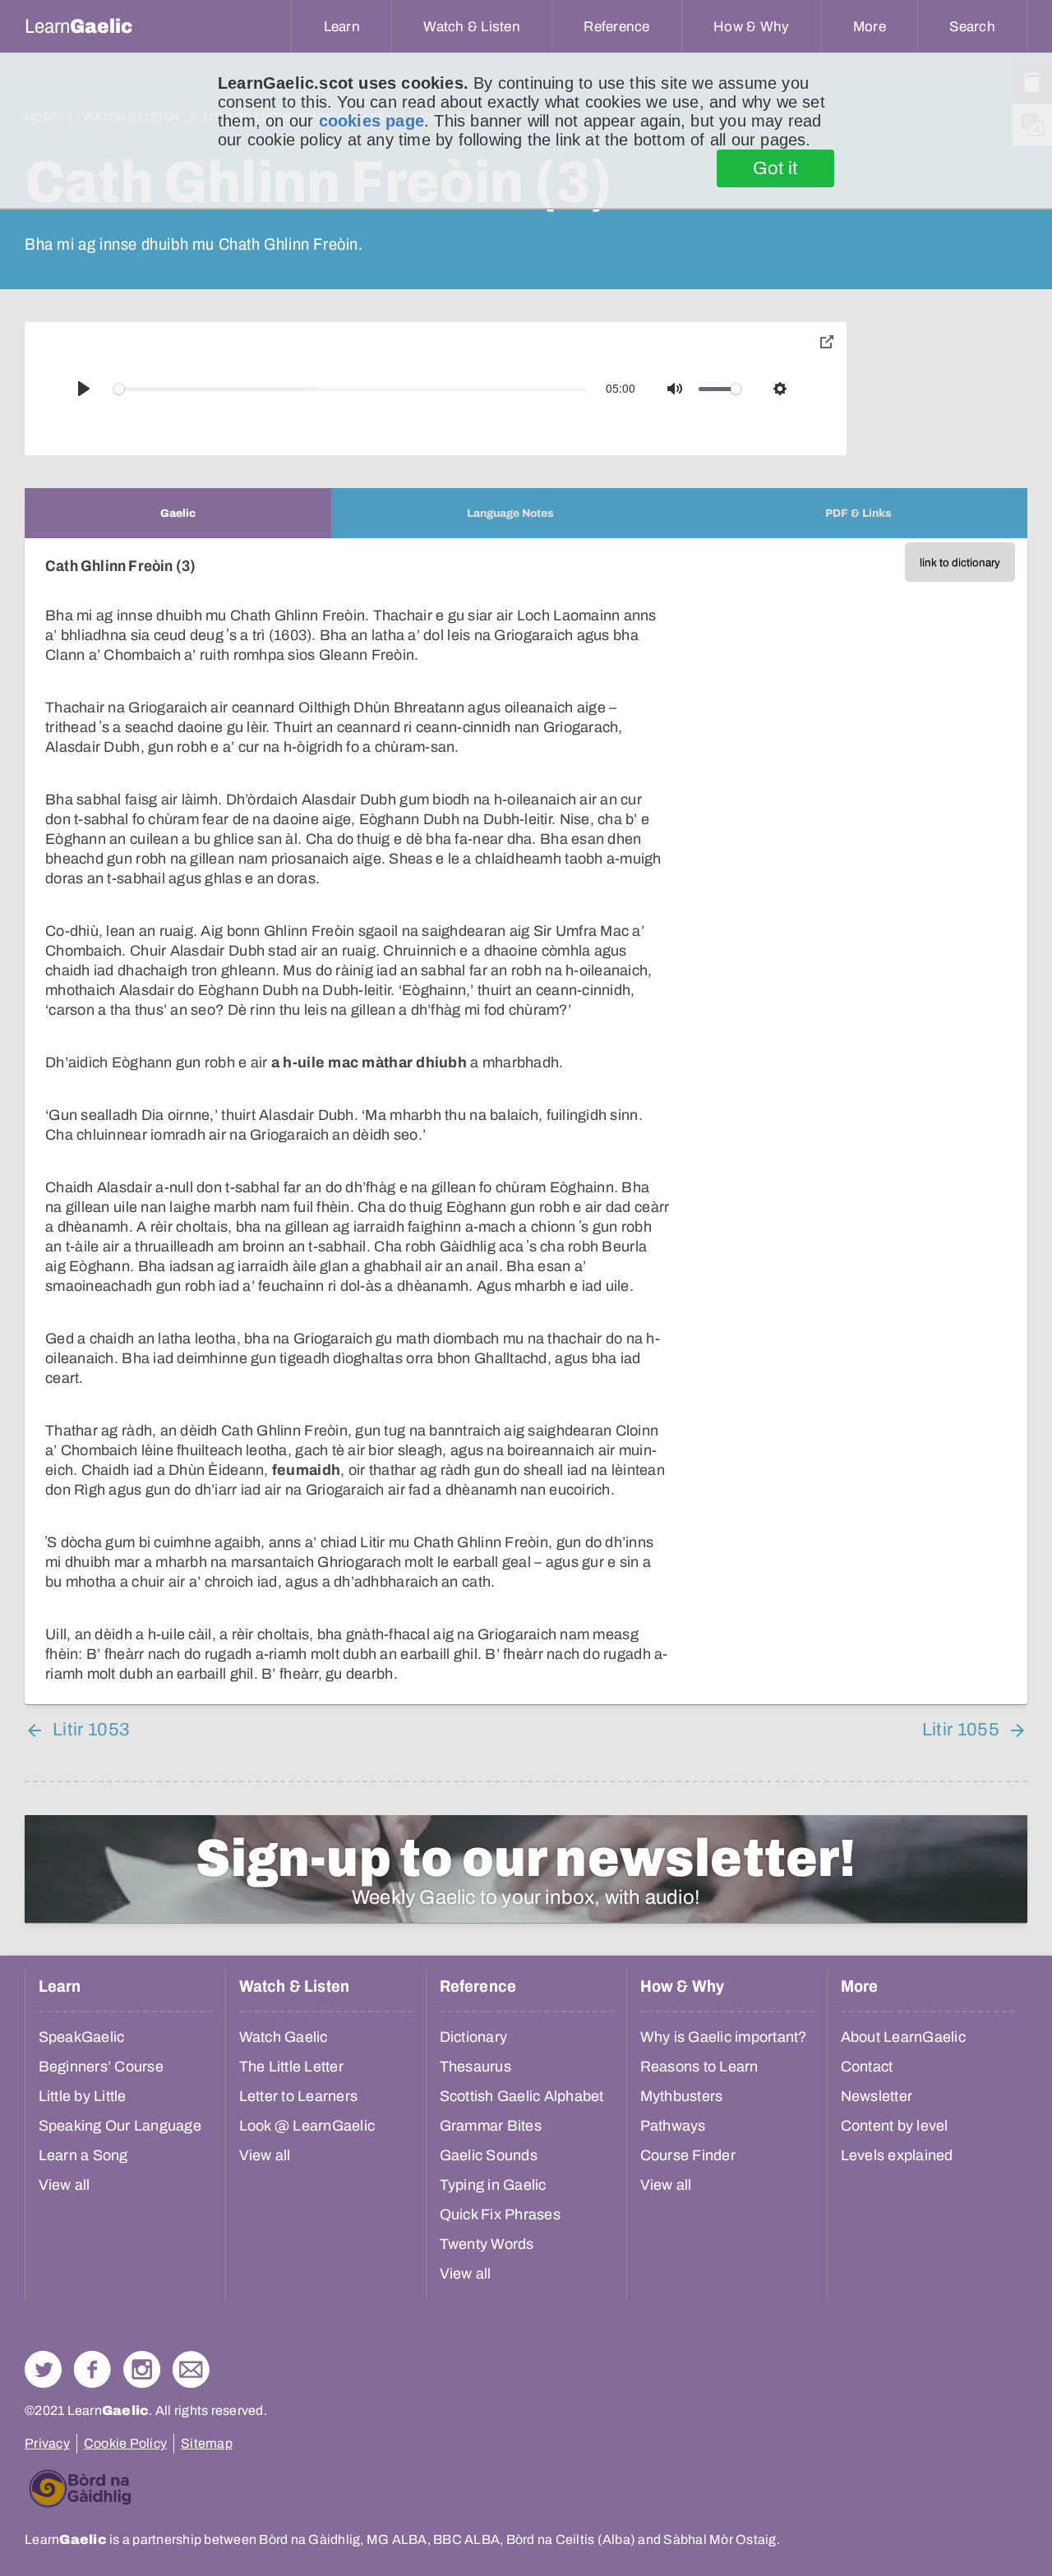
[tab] (178, 513)
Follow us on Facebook (92, 2369)
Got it (775, 168)
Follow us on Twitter (43, 2369)
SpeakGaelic (82, 2037)
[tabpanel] (526, 1121)
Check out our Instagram (142, 2369)
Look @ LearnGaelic (307, 2126)
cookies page (371, 121)
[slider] (350, 389)
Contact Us (191, 2369)
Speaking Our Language (120, 2126)
